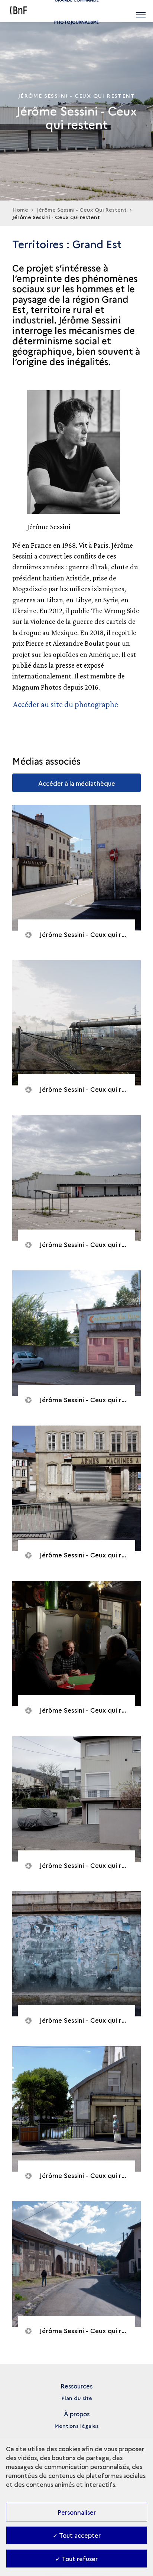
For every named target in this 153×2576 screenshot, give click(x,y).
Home (20, 209)
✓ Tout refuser (76, 2559)
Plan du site (77, 2398)
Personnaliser (77, 2512)
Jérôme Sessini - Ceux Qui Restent (82, 209)
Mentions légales (76, 2426)
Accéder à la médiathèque (77, 783)
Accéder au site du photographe (66, 704)
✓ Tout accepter (77, 2535)
